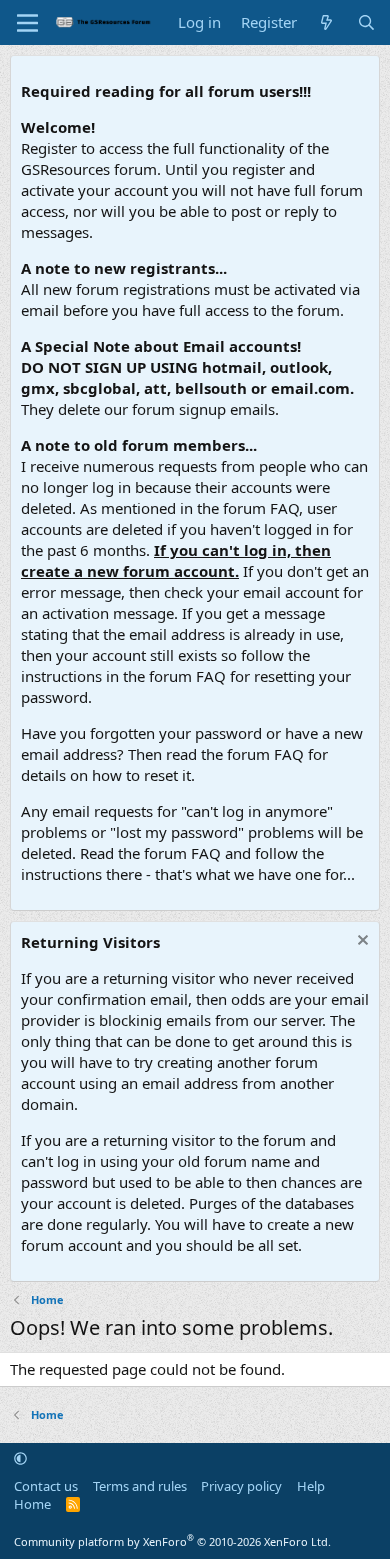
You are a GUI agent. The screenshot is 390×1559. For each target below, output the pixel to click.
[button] (20, 1458)
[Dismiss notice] (360, 942)
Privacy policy (241, 1486)
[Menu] (27, 23)
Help (311, 1486)
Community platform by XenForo (172, 1541)
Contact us (46, 1486)
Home (32, 1504)
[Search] (366, 22)
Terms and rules (140, 1486)
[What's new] (326, 22)
